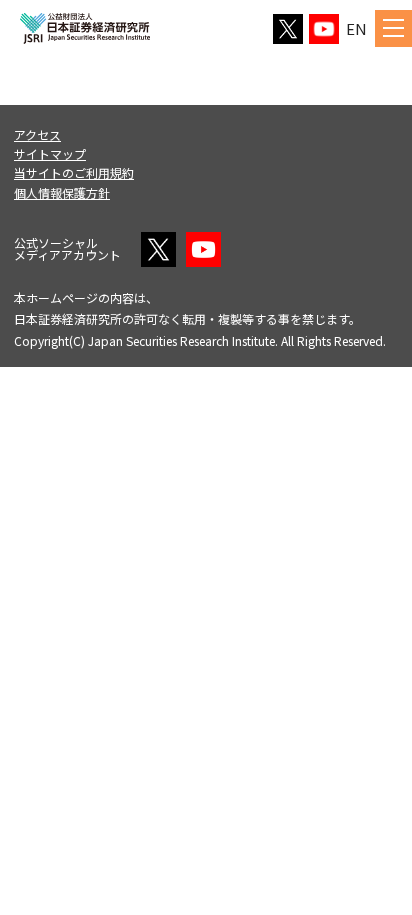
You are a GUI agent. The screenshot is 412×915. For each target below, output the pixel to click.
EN (356, 28)
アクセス (37, 134)
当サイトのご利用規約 (74, 172)
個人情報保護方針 (62, 192)
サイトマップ (50, 153)
